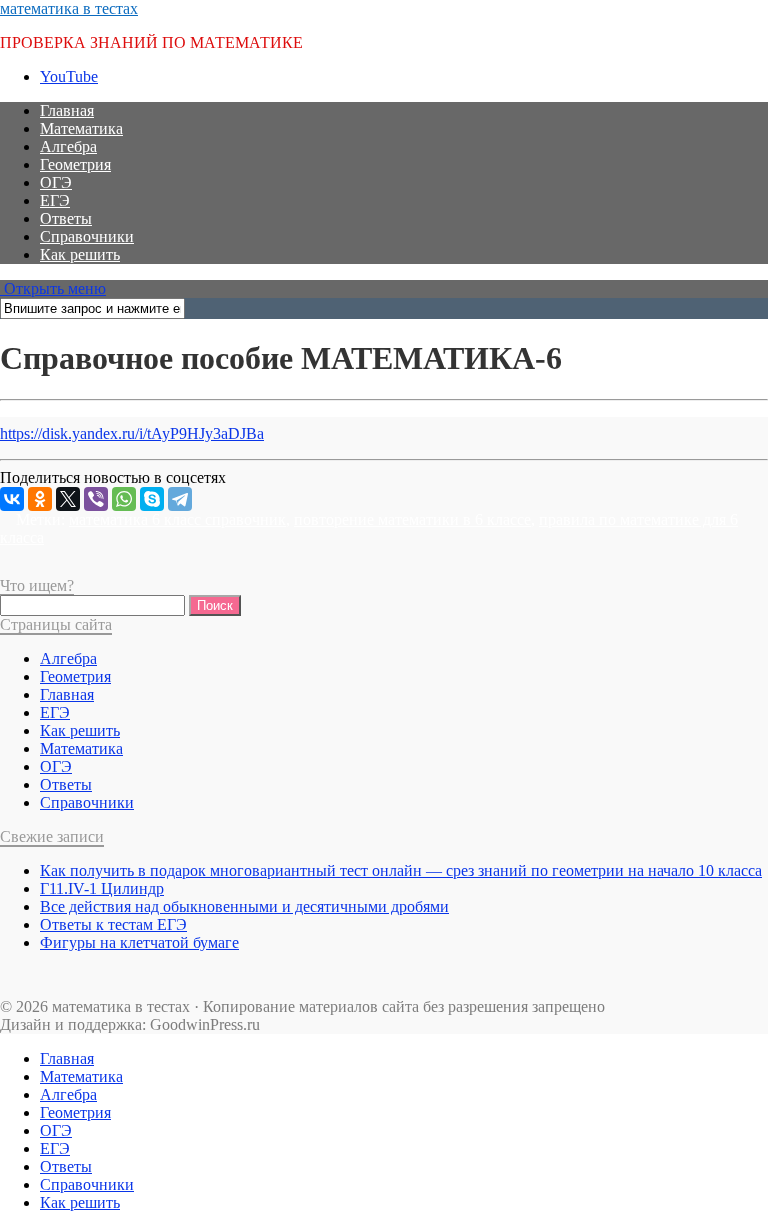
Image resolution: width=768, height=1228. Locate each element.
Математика (81, 128)
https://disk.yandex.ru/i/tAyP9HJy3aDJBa (132, 433)
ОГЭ (56, 182)
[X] (68, 499)
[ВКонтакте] (12, 499)
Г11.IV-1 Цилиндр (102, 888)
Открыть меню (53, 288)
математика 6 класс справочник (177, 519)
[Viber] (96, 499)
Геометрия (75, 164)
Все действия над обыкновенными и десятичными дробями (244, 906)
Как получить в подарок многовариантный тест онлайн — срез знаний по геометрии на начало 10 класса (401, 870)
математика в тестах (69, 8)
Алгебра (68, 146)
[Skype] (152, 499)
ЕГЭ (55, 200)
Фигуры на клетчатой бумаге (139, 942)
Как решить (80, 254)
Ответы (66, 218)
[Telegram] (180, 499)
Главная (67, 110)
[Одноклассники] (40, 499)
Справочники (87, 236)
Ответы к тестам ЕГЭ (113, 924)
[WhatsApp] (124, 499)
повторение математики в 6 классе (412, 519)
